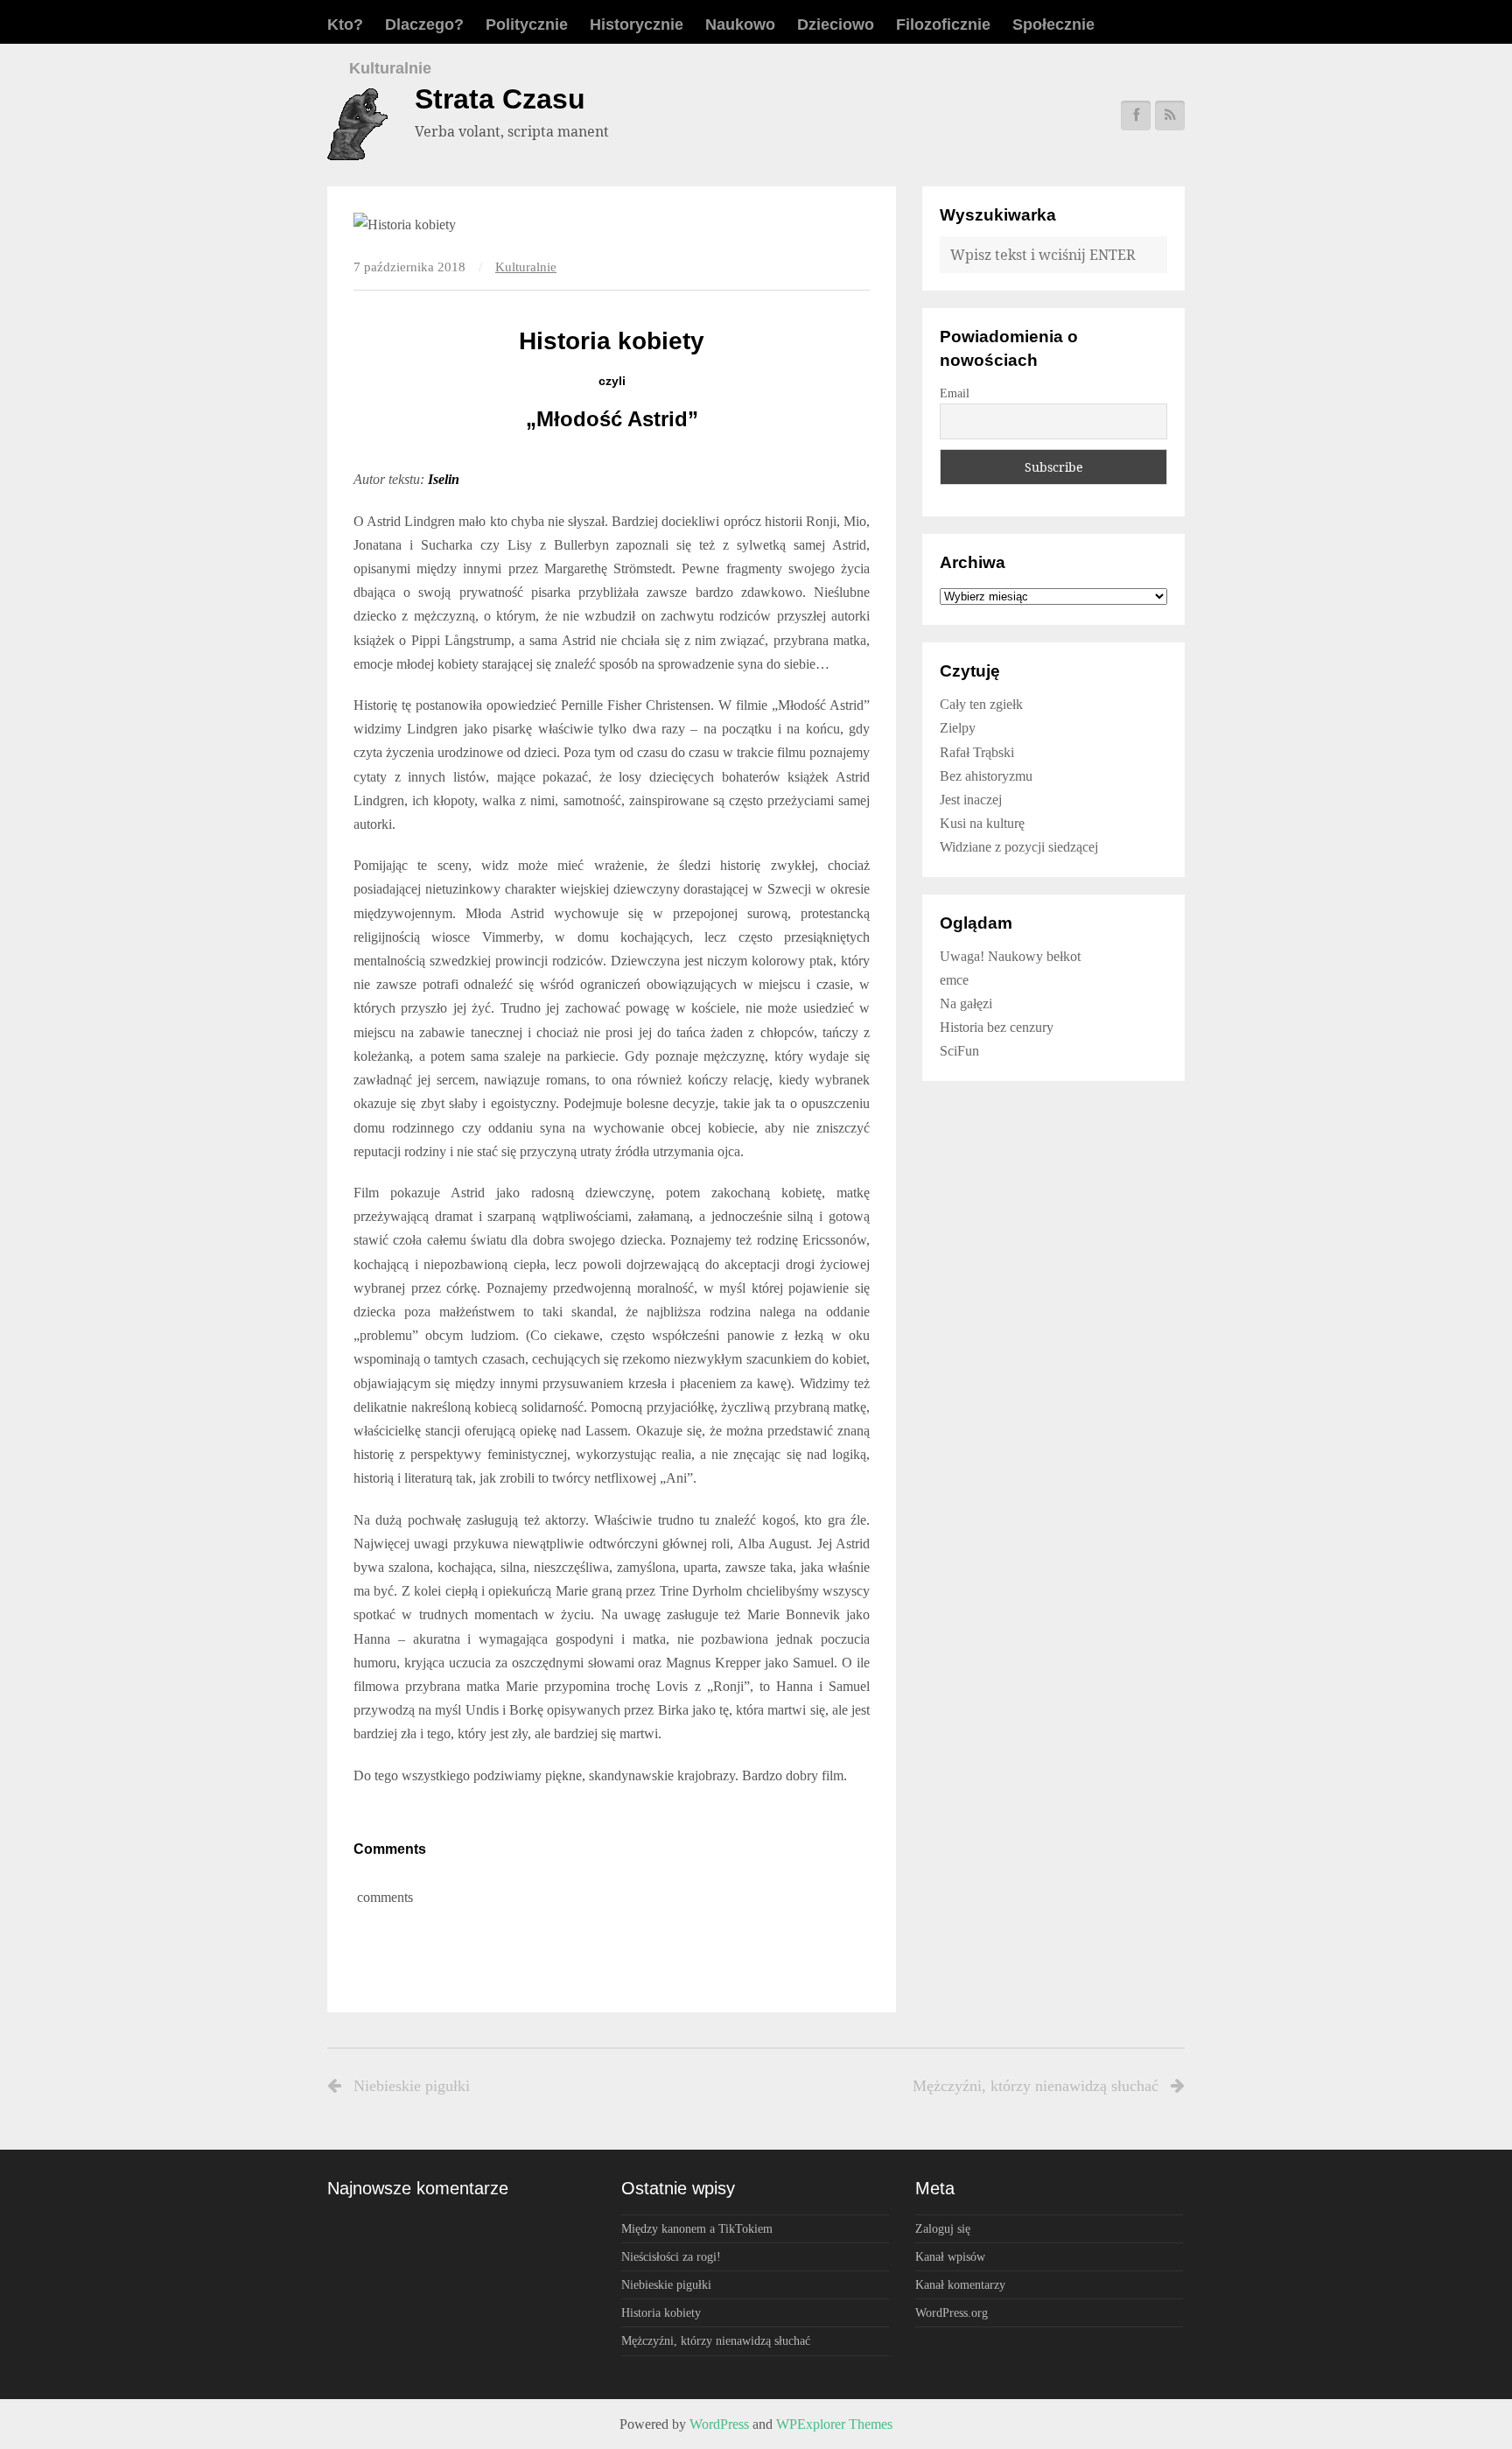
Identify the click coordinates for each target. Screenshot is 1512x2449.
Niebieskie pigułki (412, 2086)
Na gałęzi (966, 1003)
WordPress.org (952, 2312)
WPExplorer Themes (834, 2424)
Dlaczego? (424, 25)
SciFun (959, 1051)
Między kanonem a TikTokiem (697, 2228)
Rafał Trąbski (977, 752)
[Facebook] (1136, 116)
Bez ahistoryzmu (986, 776)
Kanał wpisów (950, 2256)
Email (955, 393)
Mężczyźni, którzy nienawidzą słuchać (1036, 2086)
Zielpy (958, 728)
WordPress (719, 2424)
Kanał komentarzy (960, 2284)
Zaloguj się (943, 2228)
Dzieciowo (836, 25)
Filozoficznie (943, 25)
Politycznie (527, 25)
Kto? (345, 25)
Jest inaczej (971, 800)
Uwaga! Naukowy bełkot (1010, 956)
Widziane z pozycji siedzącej (1019, 847)
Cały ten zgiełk (981, 704)
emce (954, 980)
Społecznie (1053, 25)
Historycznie (637, 25)
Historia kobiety (661, 2312)
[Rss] (1170, 116)
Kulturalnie (390, 68)
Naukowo (740, 25)
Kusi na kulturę (982, 823)
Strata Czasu (500, 99)
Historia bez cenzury (997, 1027)
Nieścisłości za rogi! (671, 2256)
